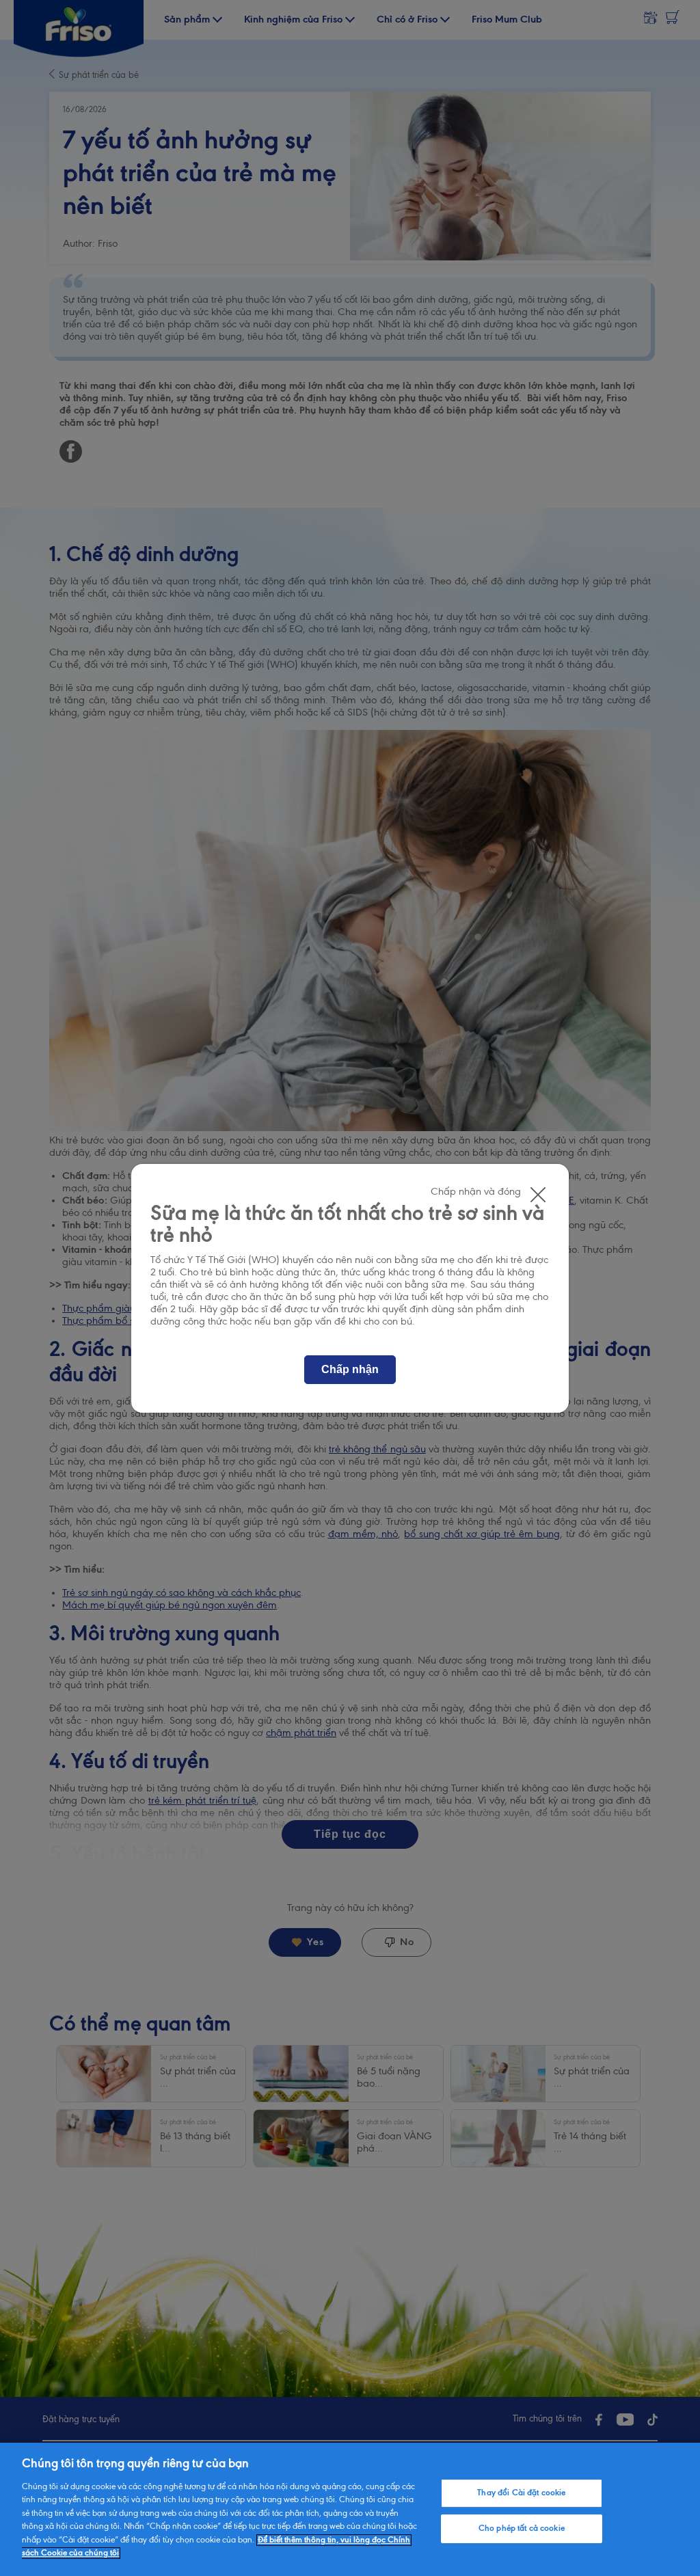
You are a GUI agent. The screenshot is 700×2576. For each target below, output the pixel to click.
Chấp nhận (350, 1369)
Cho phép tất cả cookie (522, 2528)
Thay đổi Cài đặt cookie (521, 2493)
